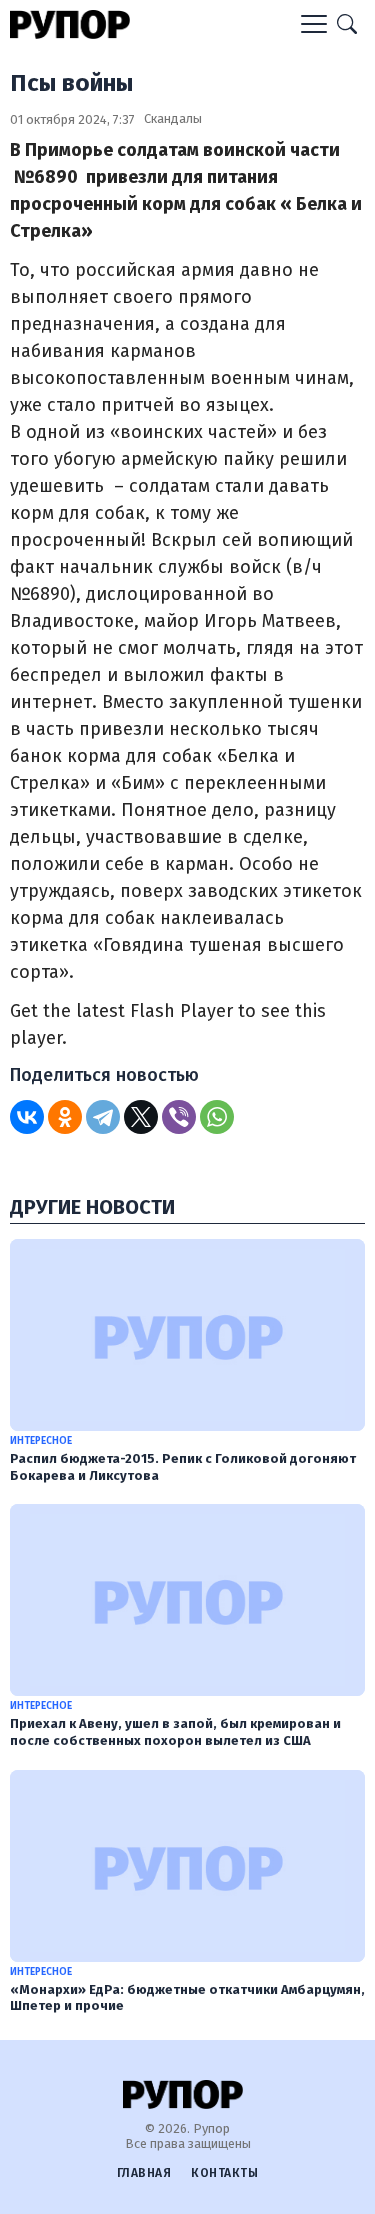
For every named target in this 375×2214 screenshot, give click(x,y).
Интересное (41, 1441)
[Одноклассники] (65, 1117)
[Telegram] (103, 1117)
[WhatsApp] (217, 1117)
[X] (141, 1117)
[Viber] (179, 1117)
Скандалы (173, 118)
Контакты (224, 2173)
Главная (144, 2173)
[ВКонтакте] (27, 1117)
